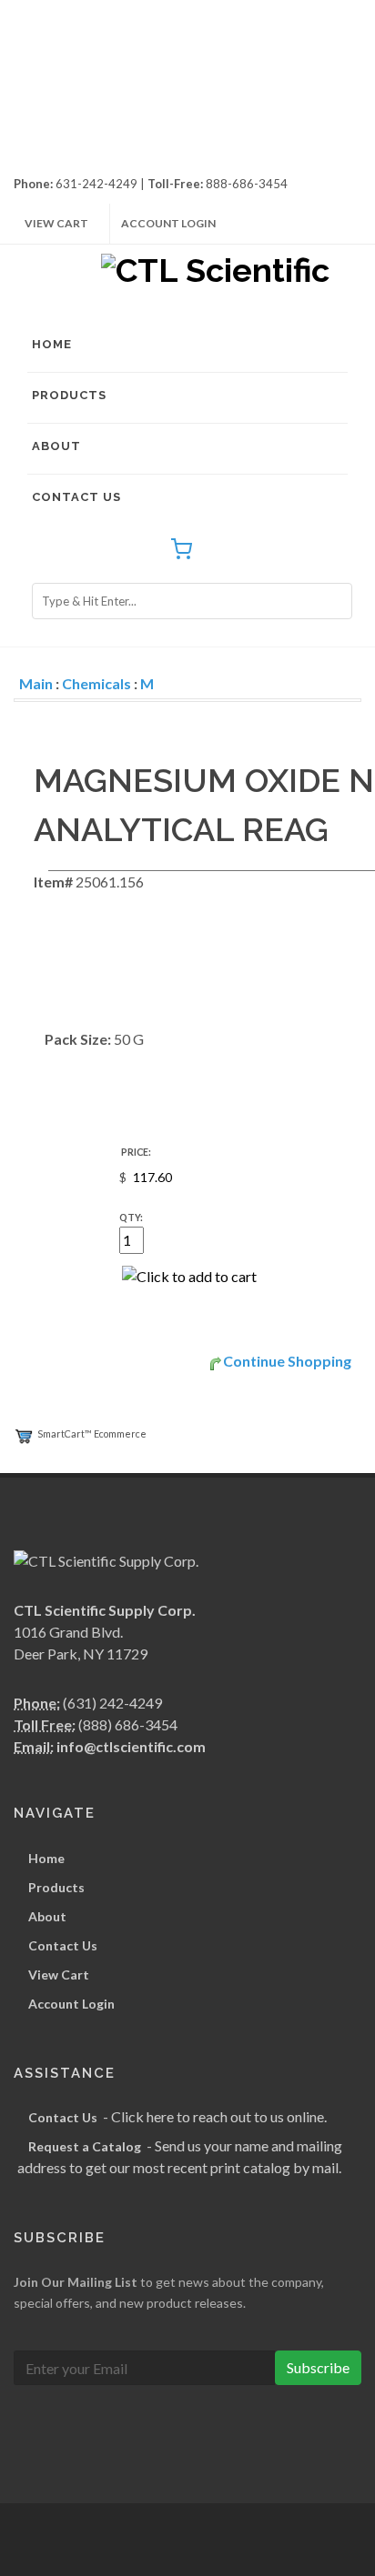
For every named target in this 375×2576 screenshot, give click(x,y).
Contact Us (76, 497)
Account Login (168, 223)
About (56, 446)
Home (52, 344)
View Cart (56, 223)
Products (69, 395)
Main (36, 683)
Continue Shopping (287, 1361)
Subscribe (318, 2367)
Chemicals (96, 683)
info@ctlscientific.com (131, 1746)
